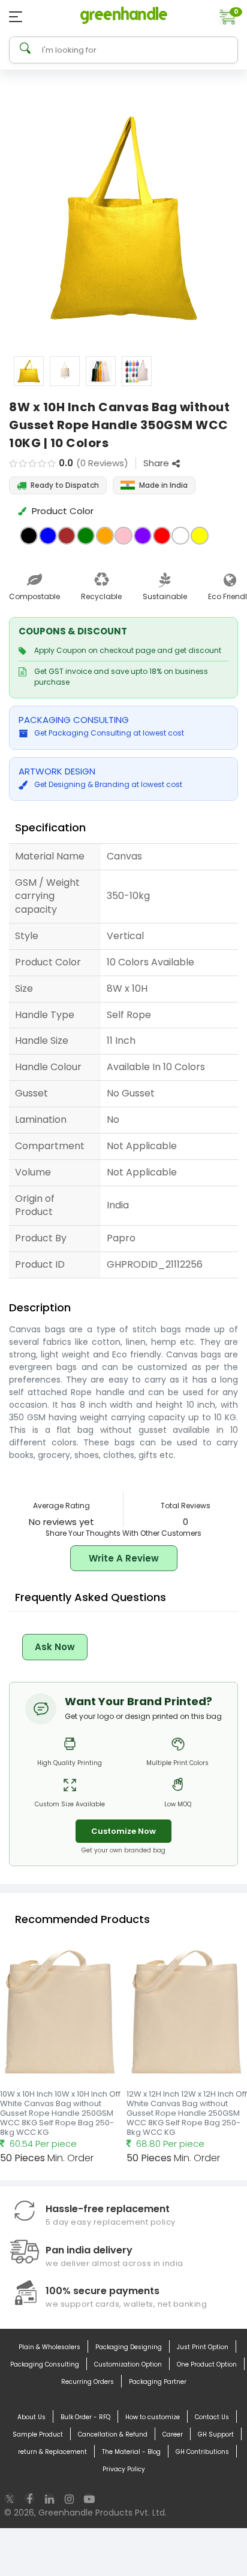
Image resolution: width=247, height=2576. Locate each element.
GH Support (216, 2434)
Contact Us (212, 2417)
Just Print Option (203, 2347)
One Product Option (207, 2364)
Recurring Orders (88, 2382)
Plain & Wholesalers (49, 2347)
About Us (31, 2417)
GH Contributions (202, 2452)
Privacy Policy (124, 2469)
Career (173, 2434)
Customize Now (123, 1831)
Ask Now (55, 1647)
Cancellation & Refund (113, 2434)
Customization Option (128, 2364)
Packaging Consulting (45, 2364)
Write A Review (124, 1558)
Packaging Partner (158, 2382)
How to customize (153, 2417)
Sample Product (38, 2434)
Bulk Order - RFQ (85, 2417)
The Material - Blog (131, 2452)
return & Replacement (52, 2452)
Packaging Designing (129, 2347)
